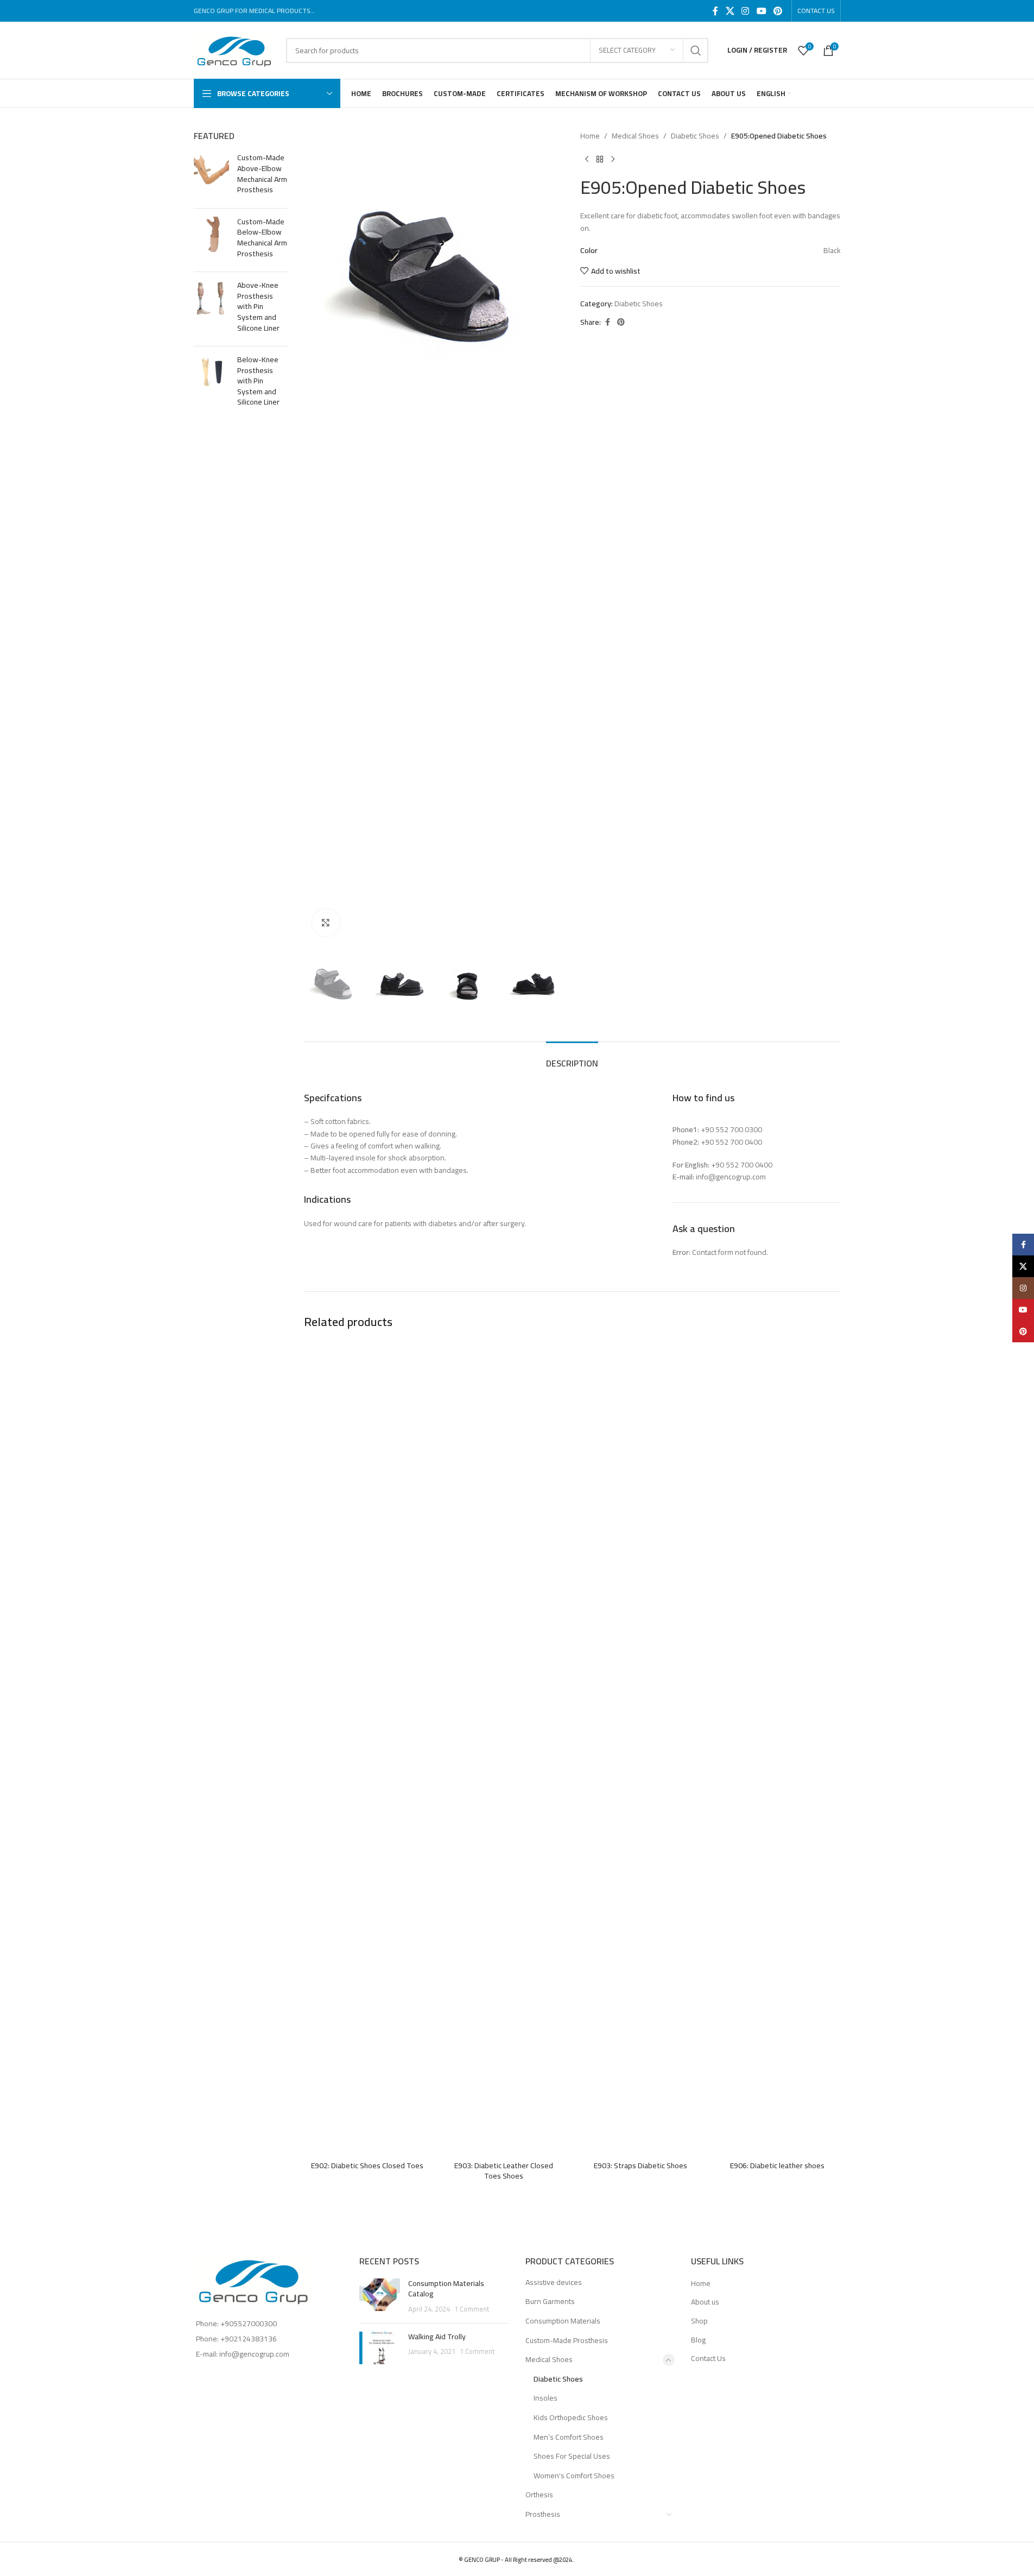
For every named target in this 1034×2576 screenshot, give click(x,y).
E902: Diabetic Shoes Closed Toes (367, 2165)
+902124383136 (249, 2339)
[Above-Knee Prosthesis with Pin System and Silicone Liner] (211, 309)
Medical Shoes (635, 136)
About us (705, 2302)
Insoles (545, 2398)
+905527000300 (249, 2324)
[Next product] (613, 159)
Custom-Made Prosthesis (567, 2340)
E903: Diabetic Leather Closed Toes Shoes (504, 2171)
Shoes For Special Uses (572, 2456)
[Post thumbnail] (380, 2297)
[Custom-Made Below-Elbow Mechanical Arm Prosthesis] (211, 240)
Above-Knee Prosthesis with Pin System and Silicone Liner (258, 307)
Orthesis (539, 2495)
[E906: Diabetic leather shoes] (777, 1748)
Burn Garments (550, 2301)
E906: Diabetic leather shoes (777, 2165)
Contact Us (708, 2359)
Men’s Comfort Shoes (569, 2437)
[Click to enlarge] (326, 923)
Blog (698, 2340)
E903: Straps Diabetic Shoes (640, 2165)
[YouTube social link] (761, 11)
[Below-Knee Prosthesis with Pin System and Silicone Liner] (211, 383)
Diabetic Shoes (695, 136)
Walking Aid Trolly (437, 2337)
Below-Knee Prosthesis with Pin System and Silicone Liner (258, 381)
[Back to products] (600, 159)
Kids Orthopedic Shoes (571, 2417)
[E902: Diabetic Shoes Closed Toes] (367, 1748)
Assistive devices (554, 2282)
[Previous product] (587, 159)
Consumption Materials (563, 2321)
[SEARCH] (696, 50)
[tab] (572, 1058)
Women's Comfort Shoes (574, 2476)
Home (590, 136)
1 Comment (472, 2309)
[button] (318, 984)
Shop (699, 2321)
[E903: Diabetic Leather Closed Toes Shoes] (504, 1748)
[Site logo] (234, 49)
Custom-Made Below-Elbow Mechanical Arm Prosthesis (262, 238)
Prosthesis (543, 2514)
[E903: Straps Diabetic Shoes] (640, 1748)
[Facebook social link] (715, 11)
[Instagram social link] (746, 11)
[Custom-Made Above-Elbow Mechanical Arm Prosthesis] (211, 176)
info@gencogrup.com (254, 2354)
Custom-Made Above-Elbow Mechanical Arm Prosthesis (262, 174)
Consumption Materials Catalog (446, 2289)
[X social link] (730, 11)
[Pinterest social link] (778, 11)
